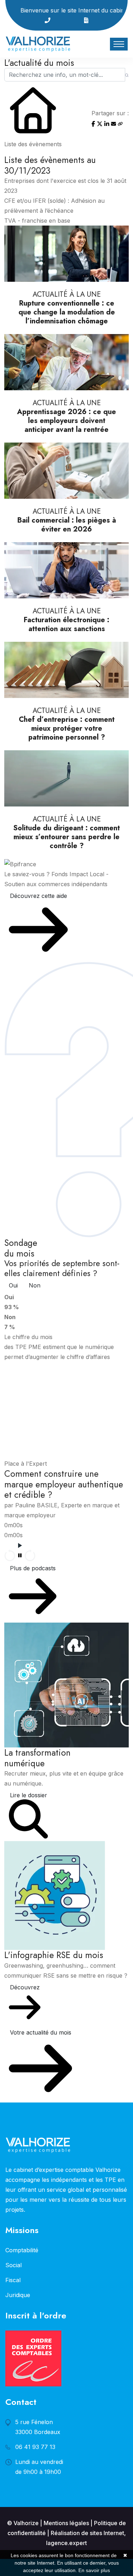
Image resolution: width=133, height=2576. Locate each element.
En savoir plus (94, 2570)
